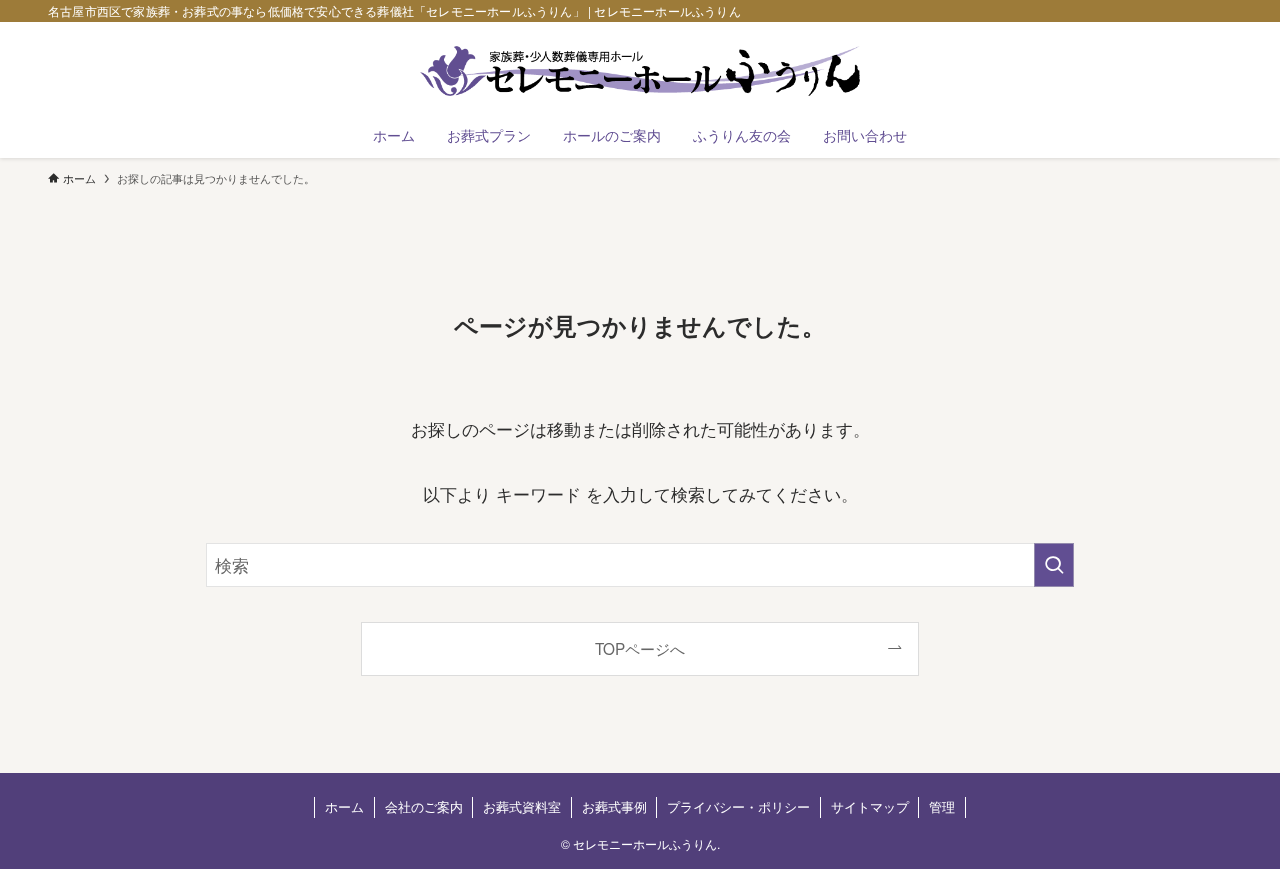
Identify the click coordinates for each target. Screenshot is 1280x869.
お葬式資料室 (522, 806)
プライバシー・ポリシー (738, 806)
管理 (942, 806)
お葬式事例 (614, 806)
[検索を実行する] (1054, 565)
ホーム (344, 806)
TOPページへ (640, 648)
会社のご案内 (424, 806)
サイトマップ (870, 806)
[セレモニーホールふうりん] (640, 71)
